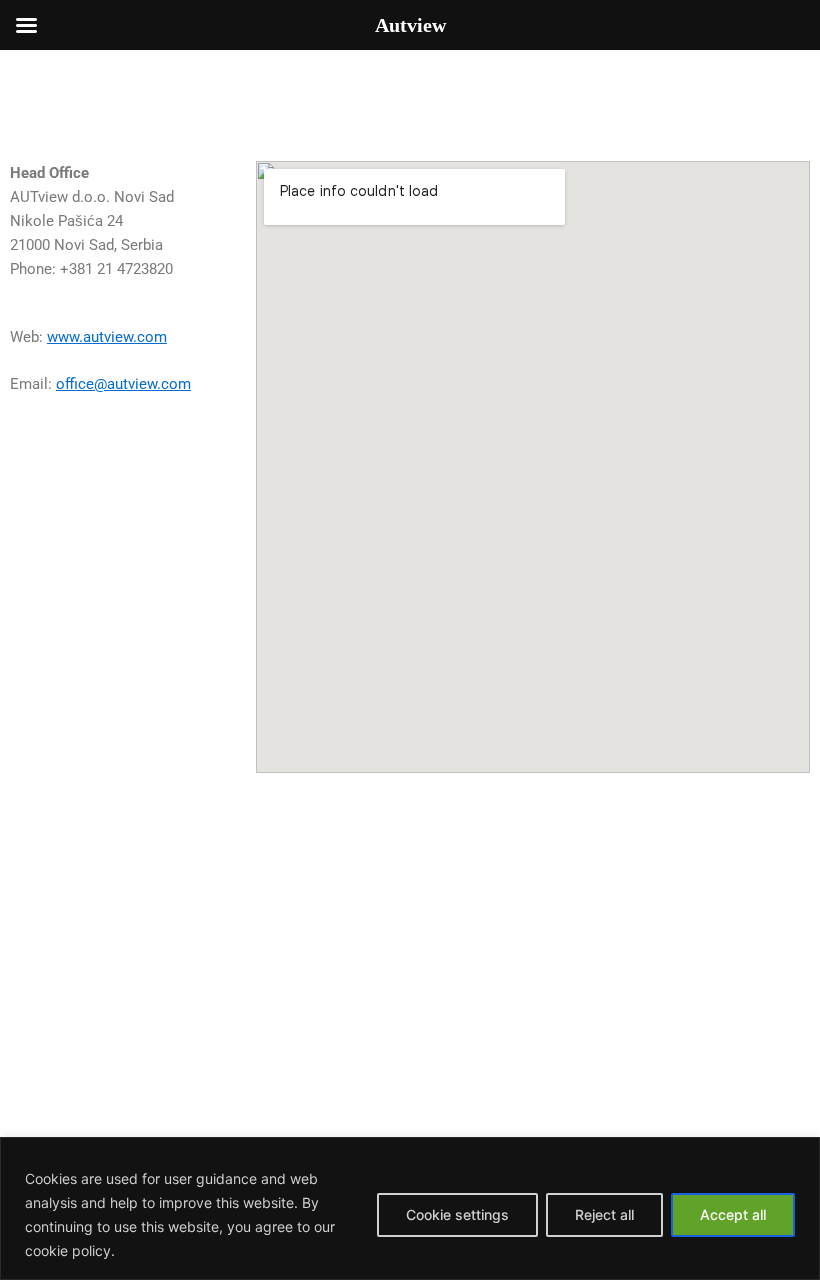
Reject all (604, 1214)
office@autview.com (123, 384)
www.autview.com (107, 337)
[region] (410, 1208)
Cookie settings (457, 1214)
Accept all (733, 1214)
